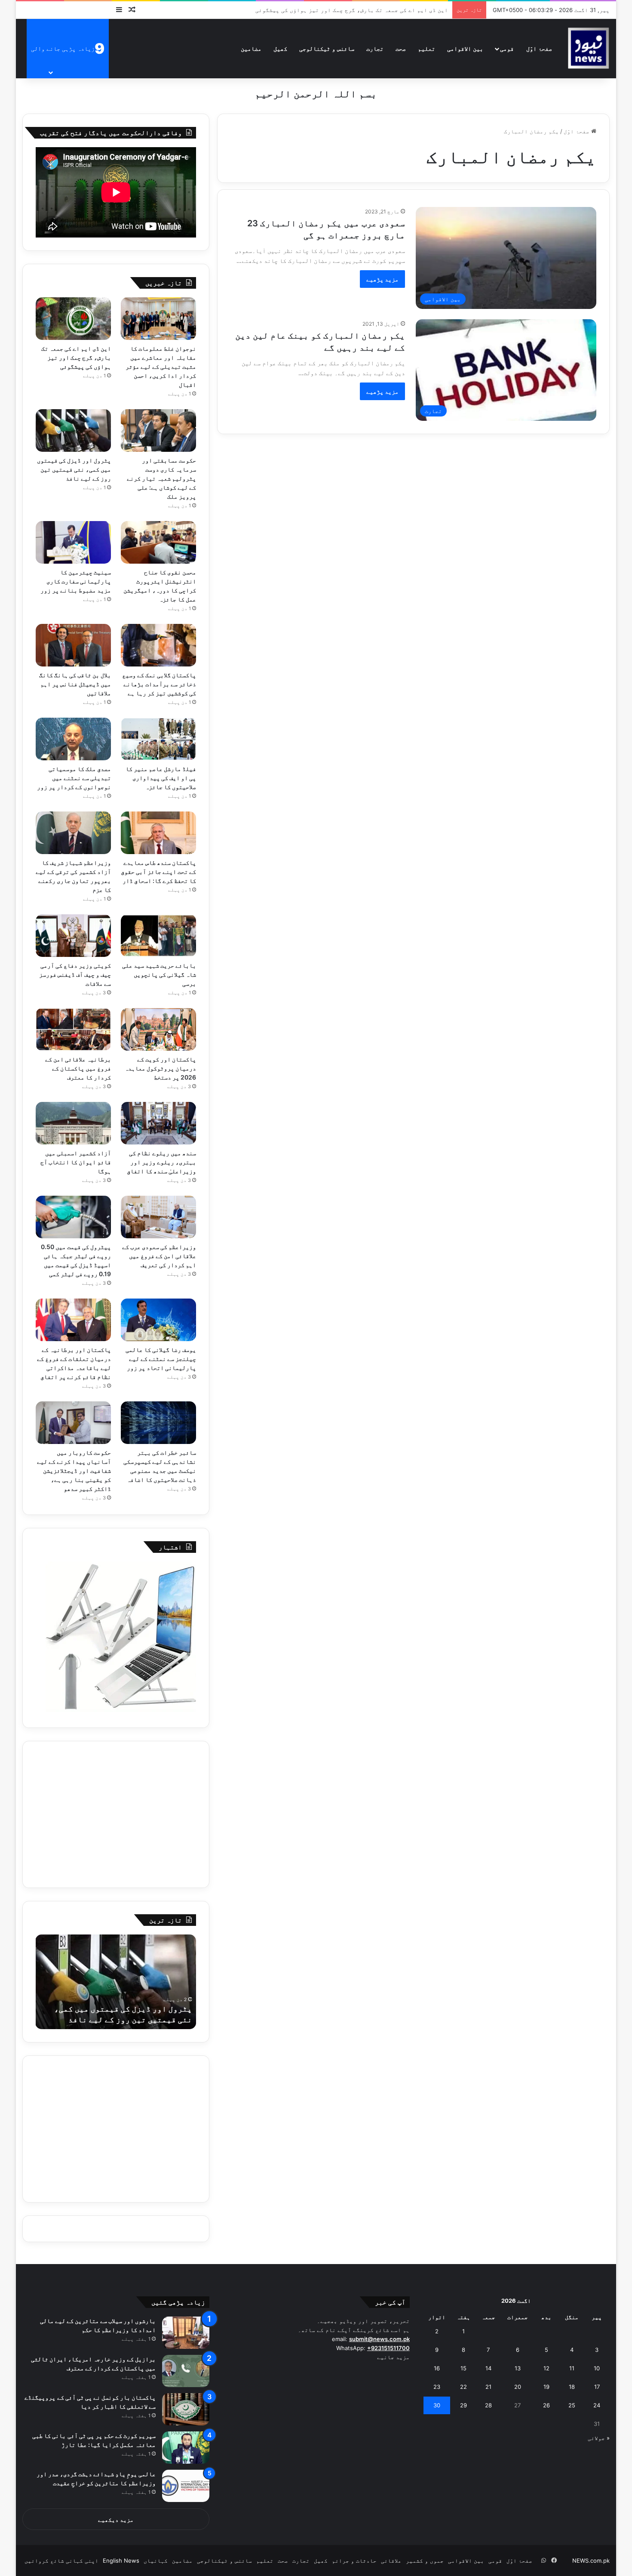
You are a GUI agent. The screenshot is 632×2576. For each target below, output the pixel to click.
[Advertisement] (116, 1814)
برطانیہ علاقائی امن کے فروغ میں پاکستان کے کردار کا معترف (78, 1068)
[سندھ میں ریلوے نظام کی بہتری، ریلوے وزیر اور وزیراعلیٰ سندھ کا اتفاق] (159, 1123)
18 (572, 2387)
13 (518, 2368)
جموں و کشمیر (425, 2561)
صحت (401, 48)
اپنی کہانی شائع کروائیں (61, 2561)
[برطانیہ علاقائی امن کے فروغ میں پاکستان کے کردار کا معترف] (74, 1029)
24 (597, 2405)
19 (546, 2387)
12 (546, 2368)
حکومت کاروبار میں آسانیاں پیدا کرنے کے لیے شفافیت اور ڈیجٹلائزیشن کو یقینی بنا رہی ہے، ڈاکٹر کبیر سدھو (74, 1470)
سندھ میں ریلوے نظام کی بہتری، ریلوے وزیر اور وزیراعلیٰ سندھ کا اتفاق (161, 1162)
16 (437, 2368)
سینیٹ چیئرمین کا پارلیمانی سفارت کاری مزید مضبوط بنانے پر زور (76, 581)
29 (463, 2405)
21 (488, 2387)
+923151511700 (388, 2348)
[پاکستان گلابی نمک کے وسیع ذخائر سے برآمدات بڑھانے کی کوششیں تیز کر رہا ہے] (159, 645)
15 (463, 2368)
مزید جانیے (393, 2357)
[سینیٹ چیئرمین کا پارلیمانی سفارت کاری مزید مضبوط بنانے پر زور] (74, 542)
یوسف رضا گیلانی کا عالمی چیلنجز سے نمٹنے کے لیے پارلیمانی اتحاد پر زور (161, 1359)
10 (597, 2368)
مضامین (251, 48)
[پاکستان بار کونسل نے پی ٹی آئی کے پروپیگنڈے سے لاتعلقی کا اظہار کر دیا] (186, 2409)
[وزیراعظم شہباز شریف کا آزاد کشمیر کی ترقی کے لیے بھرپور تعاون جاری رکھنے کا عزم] (74, 833)
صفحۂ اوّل (539, 48)
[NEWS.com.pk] (588, 48)
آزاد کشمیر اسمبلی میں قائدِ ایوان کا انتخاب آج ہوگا (76, 1162)
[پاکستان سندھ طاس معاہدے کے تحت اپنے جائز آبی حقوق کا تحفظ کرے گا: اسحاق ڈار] (159, 833)
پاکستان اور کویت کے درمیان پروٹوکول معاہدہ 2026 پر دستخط (160, 1068)
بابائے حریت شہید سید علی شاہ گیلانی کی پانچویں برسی (159, 974)
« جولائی (599, 2438)
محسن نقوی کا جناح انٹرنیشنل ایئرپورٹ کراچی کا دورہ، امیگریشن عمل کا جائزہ (110, 2009)
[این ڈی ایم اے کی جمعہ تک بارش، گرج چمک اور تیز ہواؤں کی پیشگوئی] (74, 319)
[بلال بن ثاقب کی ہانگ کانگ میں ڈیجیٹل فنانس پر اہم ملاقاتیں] (74, 645)
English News (121, 2561)
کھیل (280, 48)
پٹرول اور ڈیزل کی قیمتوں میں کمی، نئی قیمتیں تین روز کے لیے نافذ (74, 469)
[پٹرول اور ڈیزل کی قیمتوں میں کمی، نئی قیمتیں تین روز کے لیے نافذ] (74, 430)
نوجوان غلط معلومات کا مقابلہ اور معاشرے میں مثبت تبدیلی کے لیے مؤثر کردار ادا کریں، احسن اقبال (161, 366)
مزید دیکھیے (116, 2520)
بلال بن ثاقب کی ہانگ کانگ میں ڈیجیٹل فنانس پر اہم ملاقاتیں (75, 684)
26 (546, 2405)
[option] (104, 1982)
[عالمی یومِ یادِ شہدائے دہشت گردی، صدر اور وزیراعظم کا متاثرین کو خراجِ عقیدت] (186, 2486)
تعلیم (426, 48)
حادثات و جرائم (354, 2561)
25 (572, 2405)
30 (437, 2405)
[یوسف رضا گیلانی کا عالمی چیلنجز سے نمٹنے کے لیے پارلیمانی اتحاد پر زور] (159, 1320)
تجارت (375, 48)
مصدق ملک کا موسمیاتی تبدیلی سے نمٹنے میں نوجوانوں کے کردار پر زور (74, 778)
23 (437, 2387)
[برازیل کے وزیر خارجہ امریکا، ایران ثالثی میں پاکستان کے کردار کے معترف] (186, 2371)
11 (572, 2368)
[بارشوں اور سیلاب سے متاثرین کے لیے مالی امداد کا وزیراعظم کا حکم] (186, 2333)
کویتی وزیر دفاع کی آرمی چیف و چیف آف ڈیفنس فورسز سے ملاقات (75, 974)
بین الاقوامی (465, 48)
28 (488, 2405)
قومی (507, 48)
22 (463, 2387)
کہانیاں (156, 2561)
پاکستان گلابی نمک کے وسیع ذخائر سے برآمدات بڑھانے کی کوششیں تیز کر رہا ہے (159, 684)
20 (518, 2387)
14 (488, 2368)
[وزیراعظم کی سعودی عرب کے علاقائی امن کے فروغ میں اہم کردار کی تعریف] (159, 1217)
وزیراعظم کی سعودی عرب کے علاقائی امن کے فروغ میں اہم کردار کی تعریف (159, 1256)
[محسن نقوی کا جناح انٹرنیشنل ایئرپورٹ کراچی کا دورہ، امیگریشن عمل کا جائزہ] (159, 542)
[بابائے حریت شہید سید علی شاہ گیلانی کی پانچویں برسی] (159, 936)
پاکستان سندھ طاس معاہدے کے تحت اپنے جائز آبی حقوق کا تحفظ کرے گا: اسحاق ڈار (159, 872)
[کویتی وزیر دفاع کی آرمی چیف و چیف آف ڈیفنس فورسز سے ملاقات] (74, 936)
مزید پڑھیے (382, 279)
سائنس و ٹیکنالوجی (327, 48)
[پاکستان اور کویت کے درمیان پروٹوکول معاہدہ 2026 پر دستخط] (159, 1029)
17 (597, 2387)
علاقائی (391, 2561)
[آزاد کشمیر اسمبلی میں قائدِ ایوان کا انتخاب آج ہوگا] (74, 1123)
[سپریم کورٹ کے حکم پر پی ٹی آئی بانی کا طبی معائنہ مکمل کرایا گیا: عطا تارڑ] (186, 2448)
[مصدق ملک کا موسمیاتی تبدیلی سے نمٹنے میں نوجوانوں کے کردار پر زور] (74, 739)
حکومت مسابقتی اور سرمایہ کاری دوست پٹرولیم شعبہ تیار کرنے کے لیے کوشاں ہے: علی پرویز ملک (311, 10)
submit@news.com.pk (379, 2339)
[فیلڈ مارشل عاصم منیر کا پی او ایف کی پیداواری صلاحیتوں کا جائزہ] (159, 739)
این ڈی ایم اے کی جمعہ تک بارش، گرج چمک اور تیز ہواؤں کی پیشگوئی (76, 357)
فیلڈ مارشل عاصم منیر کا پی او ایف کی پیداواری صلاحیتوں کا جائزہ (161, 778)
